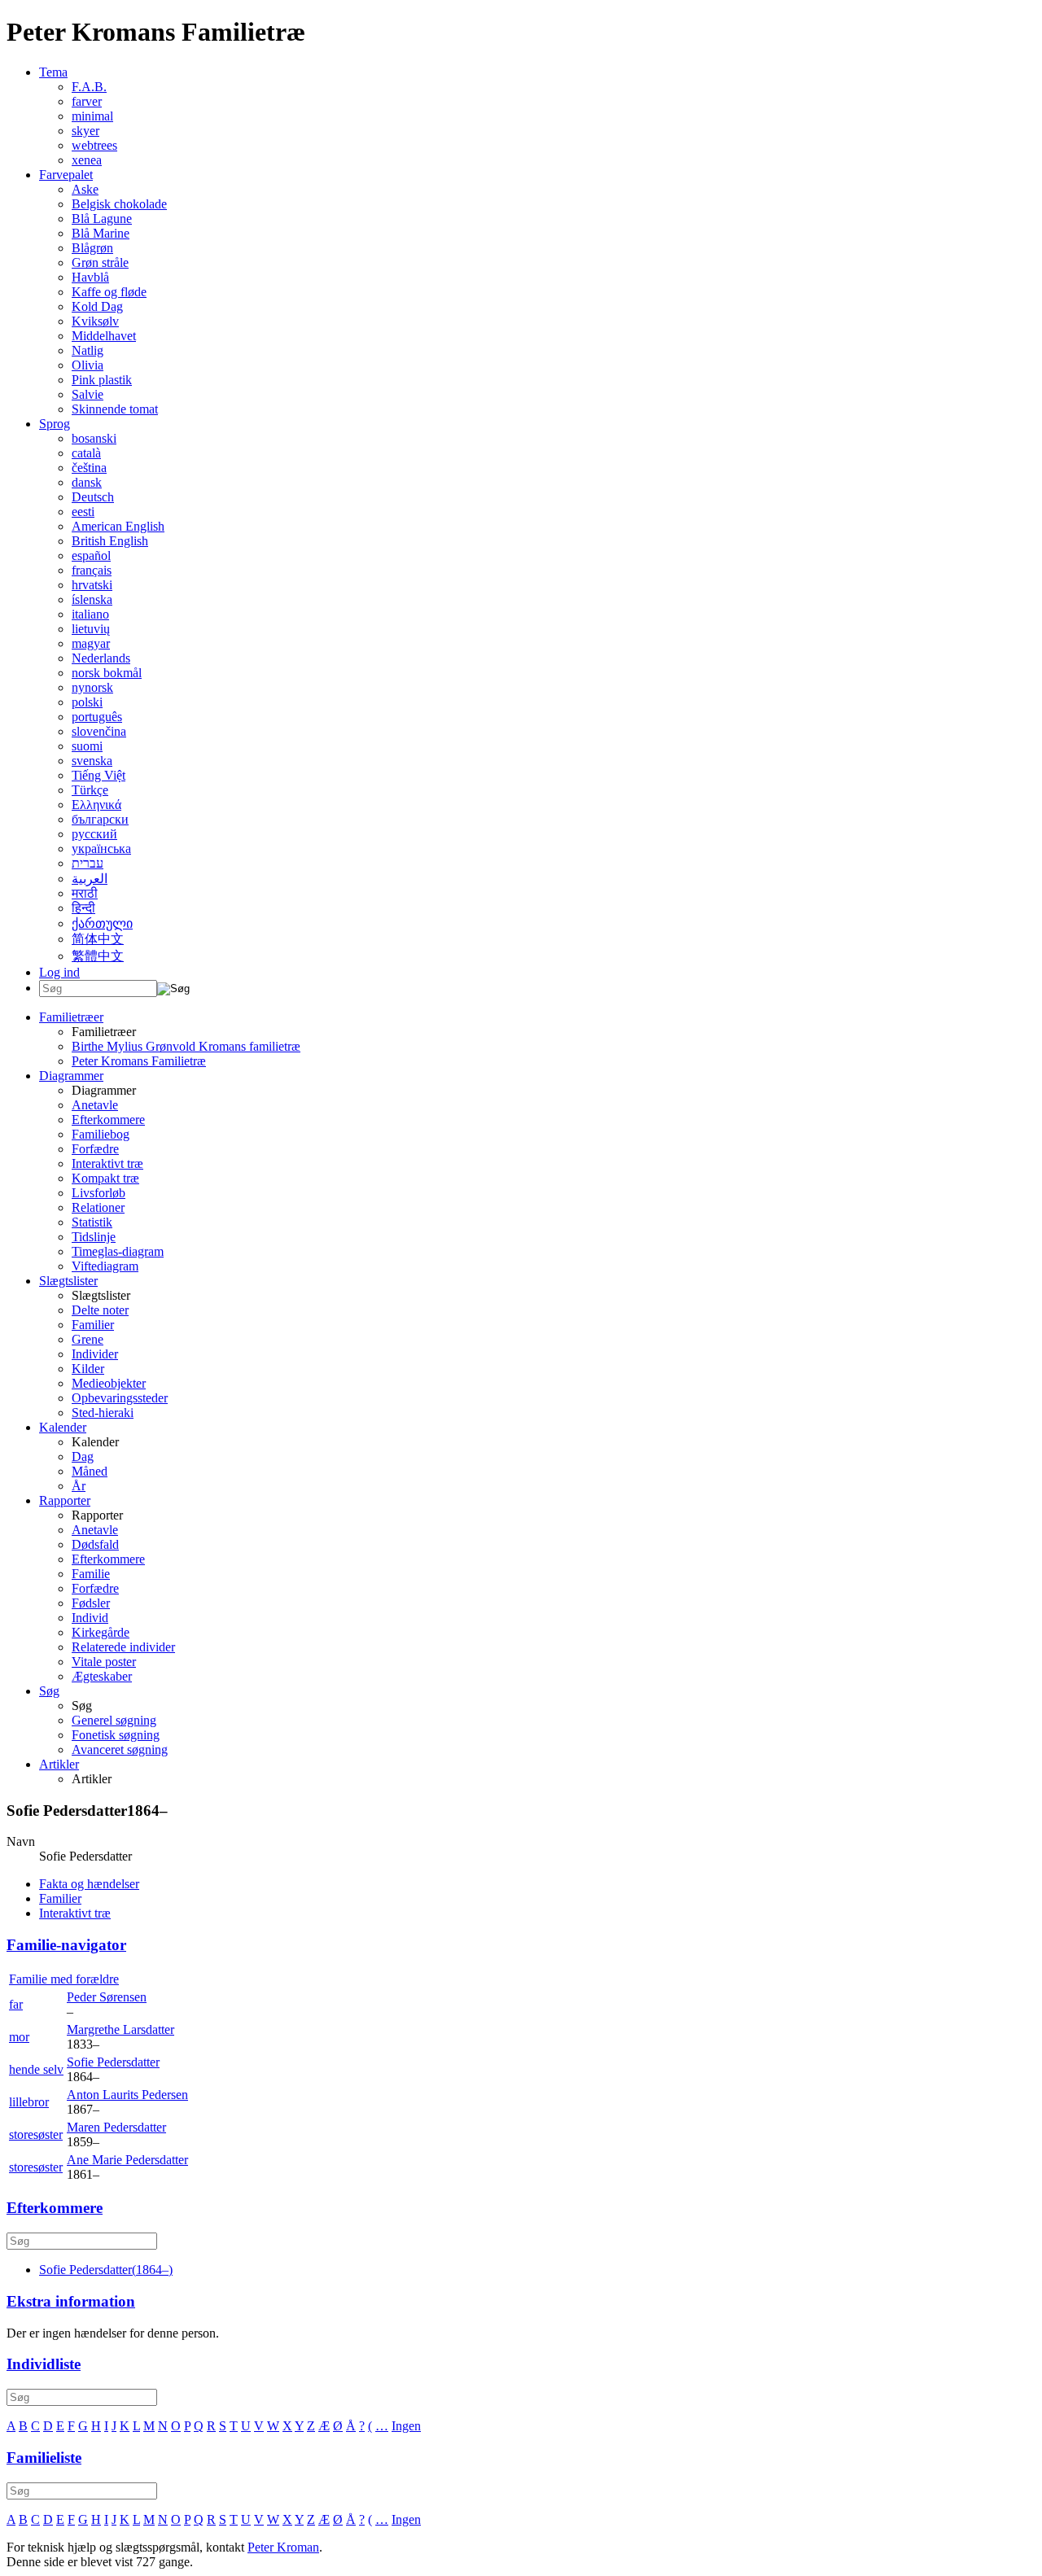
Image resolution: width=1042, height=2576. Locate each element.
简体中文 (98, 939)
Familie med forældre (64, 1979)
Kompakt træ (105, 1178)
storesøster (36, 2134)
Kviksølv (95, 321)
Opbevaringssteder (120, 1398)
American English (118, 526)
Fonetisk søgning (116, 1735)
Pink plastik (102, 380)
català (86, 453)
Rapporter (65, 1500)
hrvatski (92, 585)
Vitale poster (104, 1662)
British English (110, 541)
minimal (92, 116)
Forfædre (95, 1149)
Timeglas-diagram (118, 1251)
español (91, 555)
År (79, 1486)
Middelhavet (104, 336)
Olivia (88, 365)
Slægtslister (68, 1281)
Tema (53, 72)
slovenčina (99, 731)
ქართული (102, 923)
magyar (91, 643)
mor (19, 2037)
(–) (106, 2270)
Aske (85, 189)
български (100, 819)
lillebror (29, 2102)
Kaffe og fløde (109, 292)
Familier (93, 1325)
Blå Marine (101, 233)
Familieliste (44, 2458)
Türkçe (90, 790)
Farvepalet (66, 175)
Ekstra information (71, 2301)
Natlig (88, 350)
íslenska (92, 599)
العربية (90, 879)
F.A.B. (89, 87)
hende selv (36, 2069)
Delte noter (100, 1310)
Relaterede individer (123, 1647)
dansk (87, 482)
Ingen (406, 2426)
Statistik (92, 1222)
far (16, 2004)
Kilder (88, 1369)
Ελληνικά (96, 805)
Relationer (98, 1207)
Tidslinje (94, 1237)
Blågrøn (92, 248)
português (97, 717)
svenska (92, 761)
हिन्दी (83, 908)
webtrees (94, 145)
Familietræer (71, 1017)
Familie (91, 1574)
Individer (95, 1354)
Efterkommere (108, 1120)
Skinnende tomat (115, 409)
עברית (88, 863)
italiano (90, 614)
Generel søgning (114, 1720)
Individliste (44, 2364)
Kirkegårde (101, 1632)
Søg (49, 1691)
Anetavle (95, 1105)
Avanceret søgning (120, 1749)
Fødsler (91, 1603)
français (92, 570)
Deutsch (93, 497)
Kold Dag (97, 306)
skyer (85, 131)
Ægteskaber (102, 1676)
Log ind (59, 972)
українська (101, 848)
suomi (87, 746)
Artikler (59, 1764)
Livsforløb (99, 1193)
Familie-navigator (66, 1945)
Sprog (55, 424)
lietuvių (91, 629)
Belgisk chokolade (119, 204)
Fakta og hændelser (89, 1884)
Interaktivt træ (107, 1163)
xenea (87, 160)
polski (87, 702)
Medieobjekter (109, 1383)
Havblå (90, 277)
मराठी (85, 893)
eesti (83, 512)
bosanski (94, 438)
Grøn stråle (100, 262)
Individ (90, 1618)
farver (87, 101)
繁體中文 (98, 956)
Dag (83, 1456)
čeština (89, 468)
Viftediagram (105, 1266)
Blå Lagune (102, 219)
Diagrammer (71, 1076)
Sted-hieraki (103, 1413)
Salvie (88, 394)
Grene (88, 1339)
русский (94, 834)
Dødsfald (95, 1544)
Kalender (63, 1427)
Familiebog (101, 1134)
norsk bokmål (107, 673)
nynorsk (92, 687)
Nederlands (101, 658)
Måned (90, 1471)
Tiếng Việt (99, 775)
